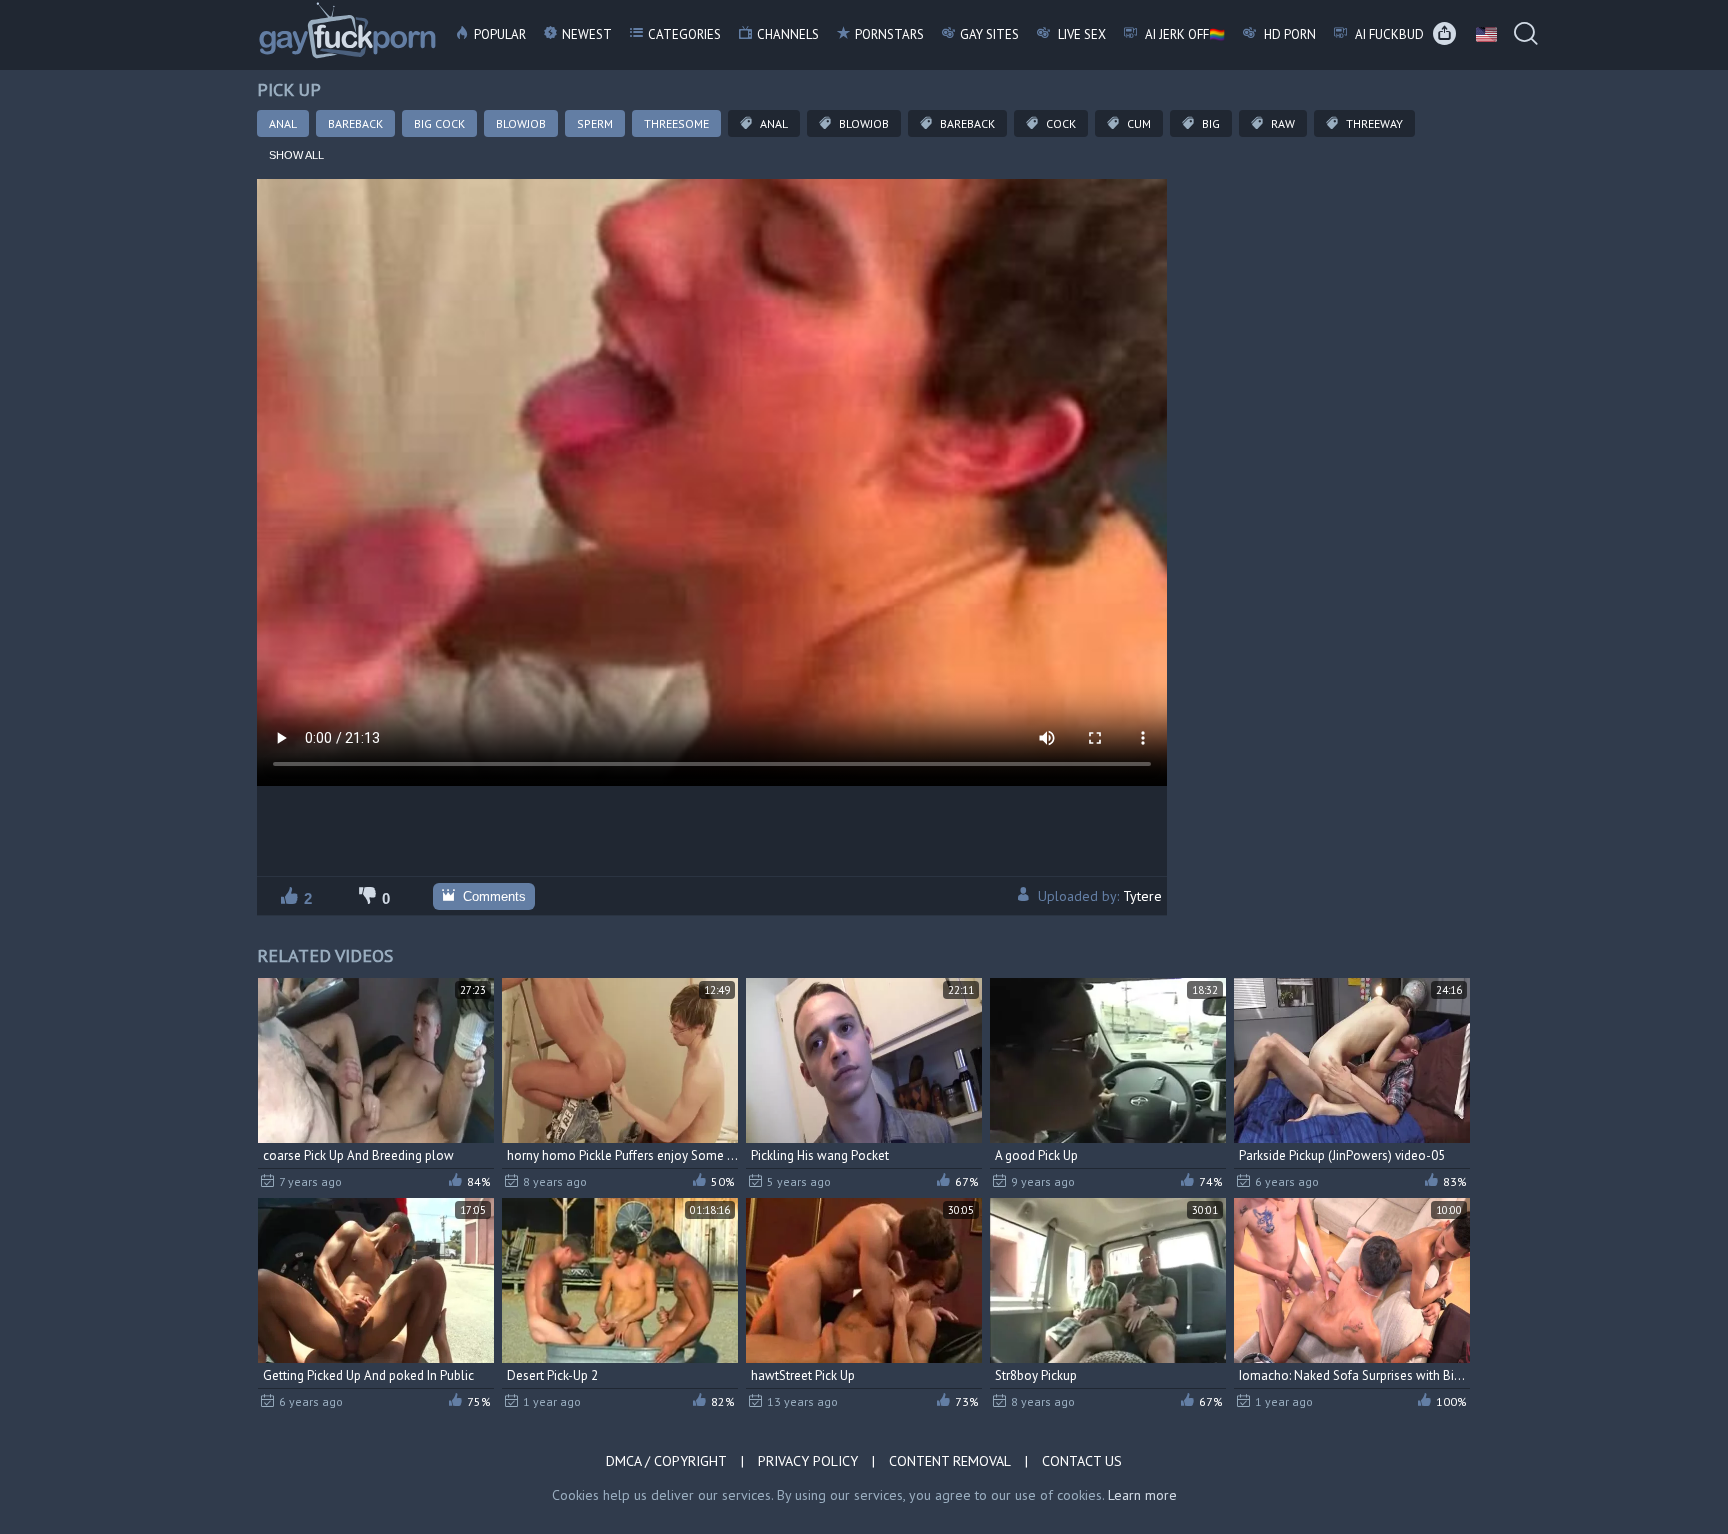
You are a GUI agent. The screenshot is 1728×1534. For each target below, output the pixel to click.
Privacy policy (808, 1461)
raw (1281, 123)
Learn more (1142, 1495)
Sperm (595, 123)
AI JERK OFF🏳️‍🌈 (1183, 34)
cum (1137, 123)
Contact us (1082, 1461)
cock (1059, 123)
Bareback (355, 123)
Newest (587, 34)
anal (772, 123)
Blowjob (521, 123)
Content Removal (950, 1461)
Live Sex (1080, 34)
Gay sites (989, 34)
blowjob (862, 123)
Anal (283, 123)
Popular (500, 34)
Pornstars (889, 34)
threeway (1373, 123)
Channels (788, 34)
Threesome (676, 123)
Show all (296, 155)
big (1209, 123)
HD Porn (1288, 34)
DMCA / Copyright (666, 1461)
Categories (684, 34)
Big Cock (439, 123)
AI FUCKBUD (1388, 34)
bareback (966, 123)
